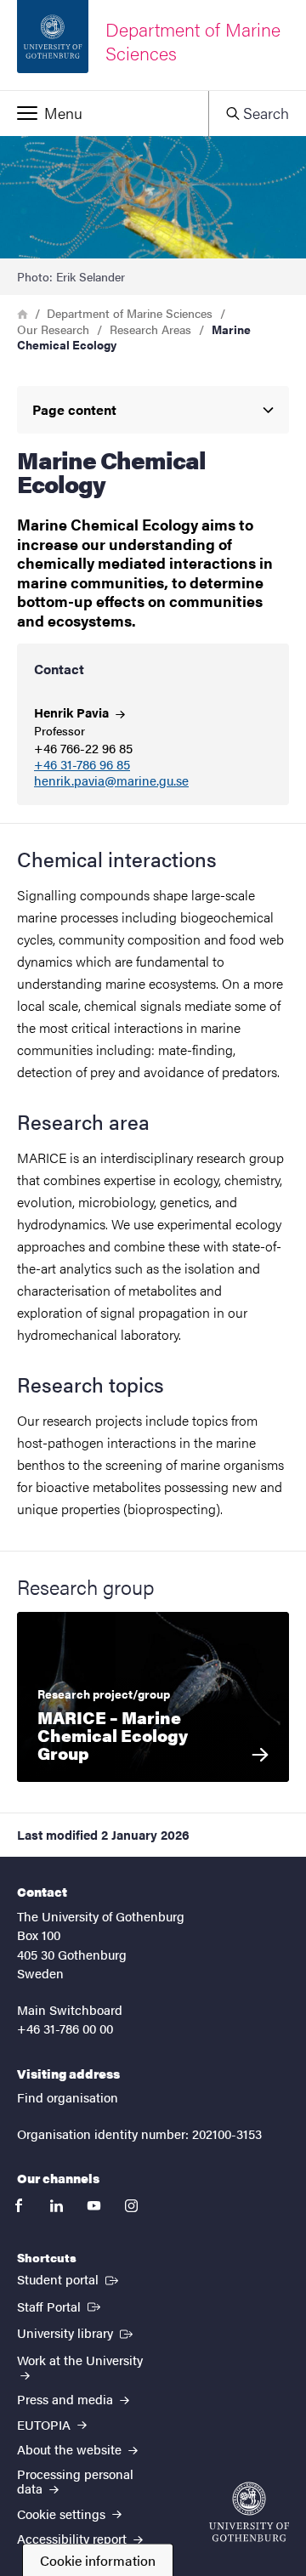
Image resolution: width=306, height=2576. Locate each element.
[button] (104, 113)
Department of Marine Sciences (130, 313)
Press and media (67, 2399)
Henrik (73, 712)
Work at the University (80, 2360)
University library (76, 2332)
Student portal (69, 2278)
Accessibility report (74, 2538)
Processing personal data (75, 2481)
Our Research (53, 329)
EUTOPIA (45, 2424)
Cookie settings (63, 2514)
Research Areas (150, 329)
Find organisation (68, 2097)
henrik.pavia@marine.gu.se (111, 781)
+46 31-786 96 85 (82, 765)
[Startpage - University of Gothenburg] (249, 2512)
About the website (71, 2449)
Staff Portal (60, 2306)
